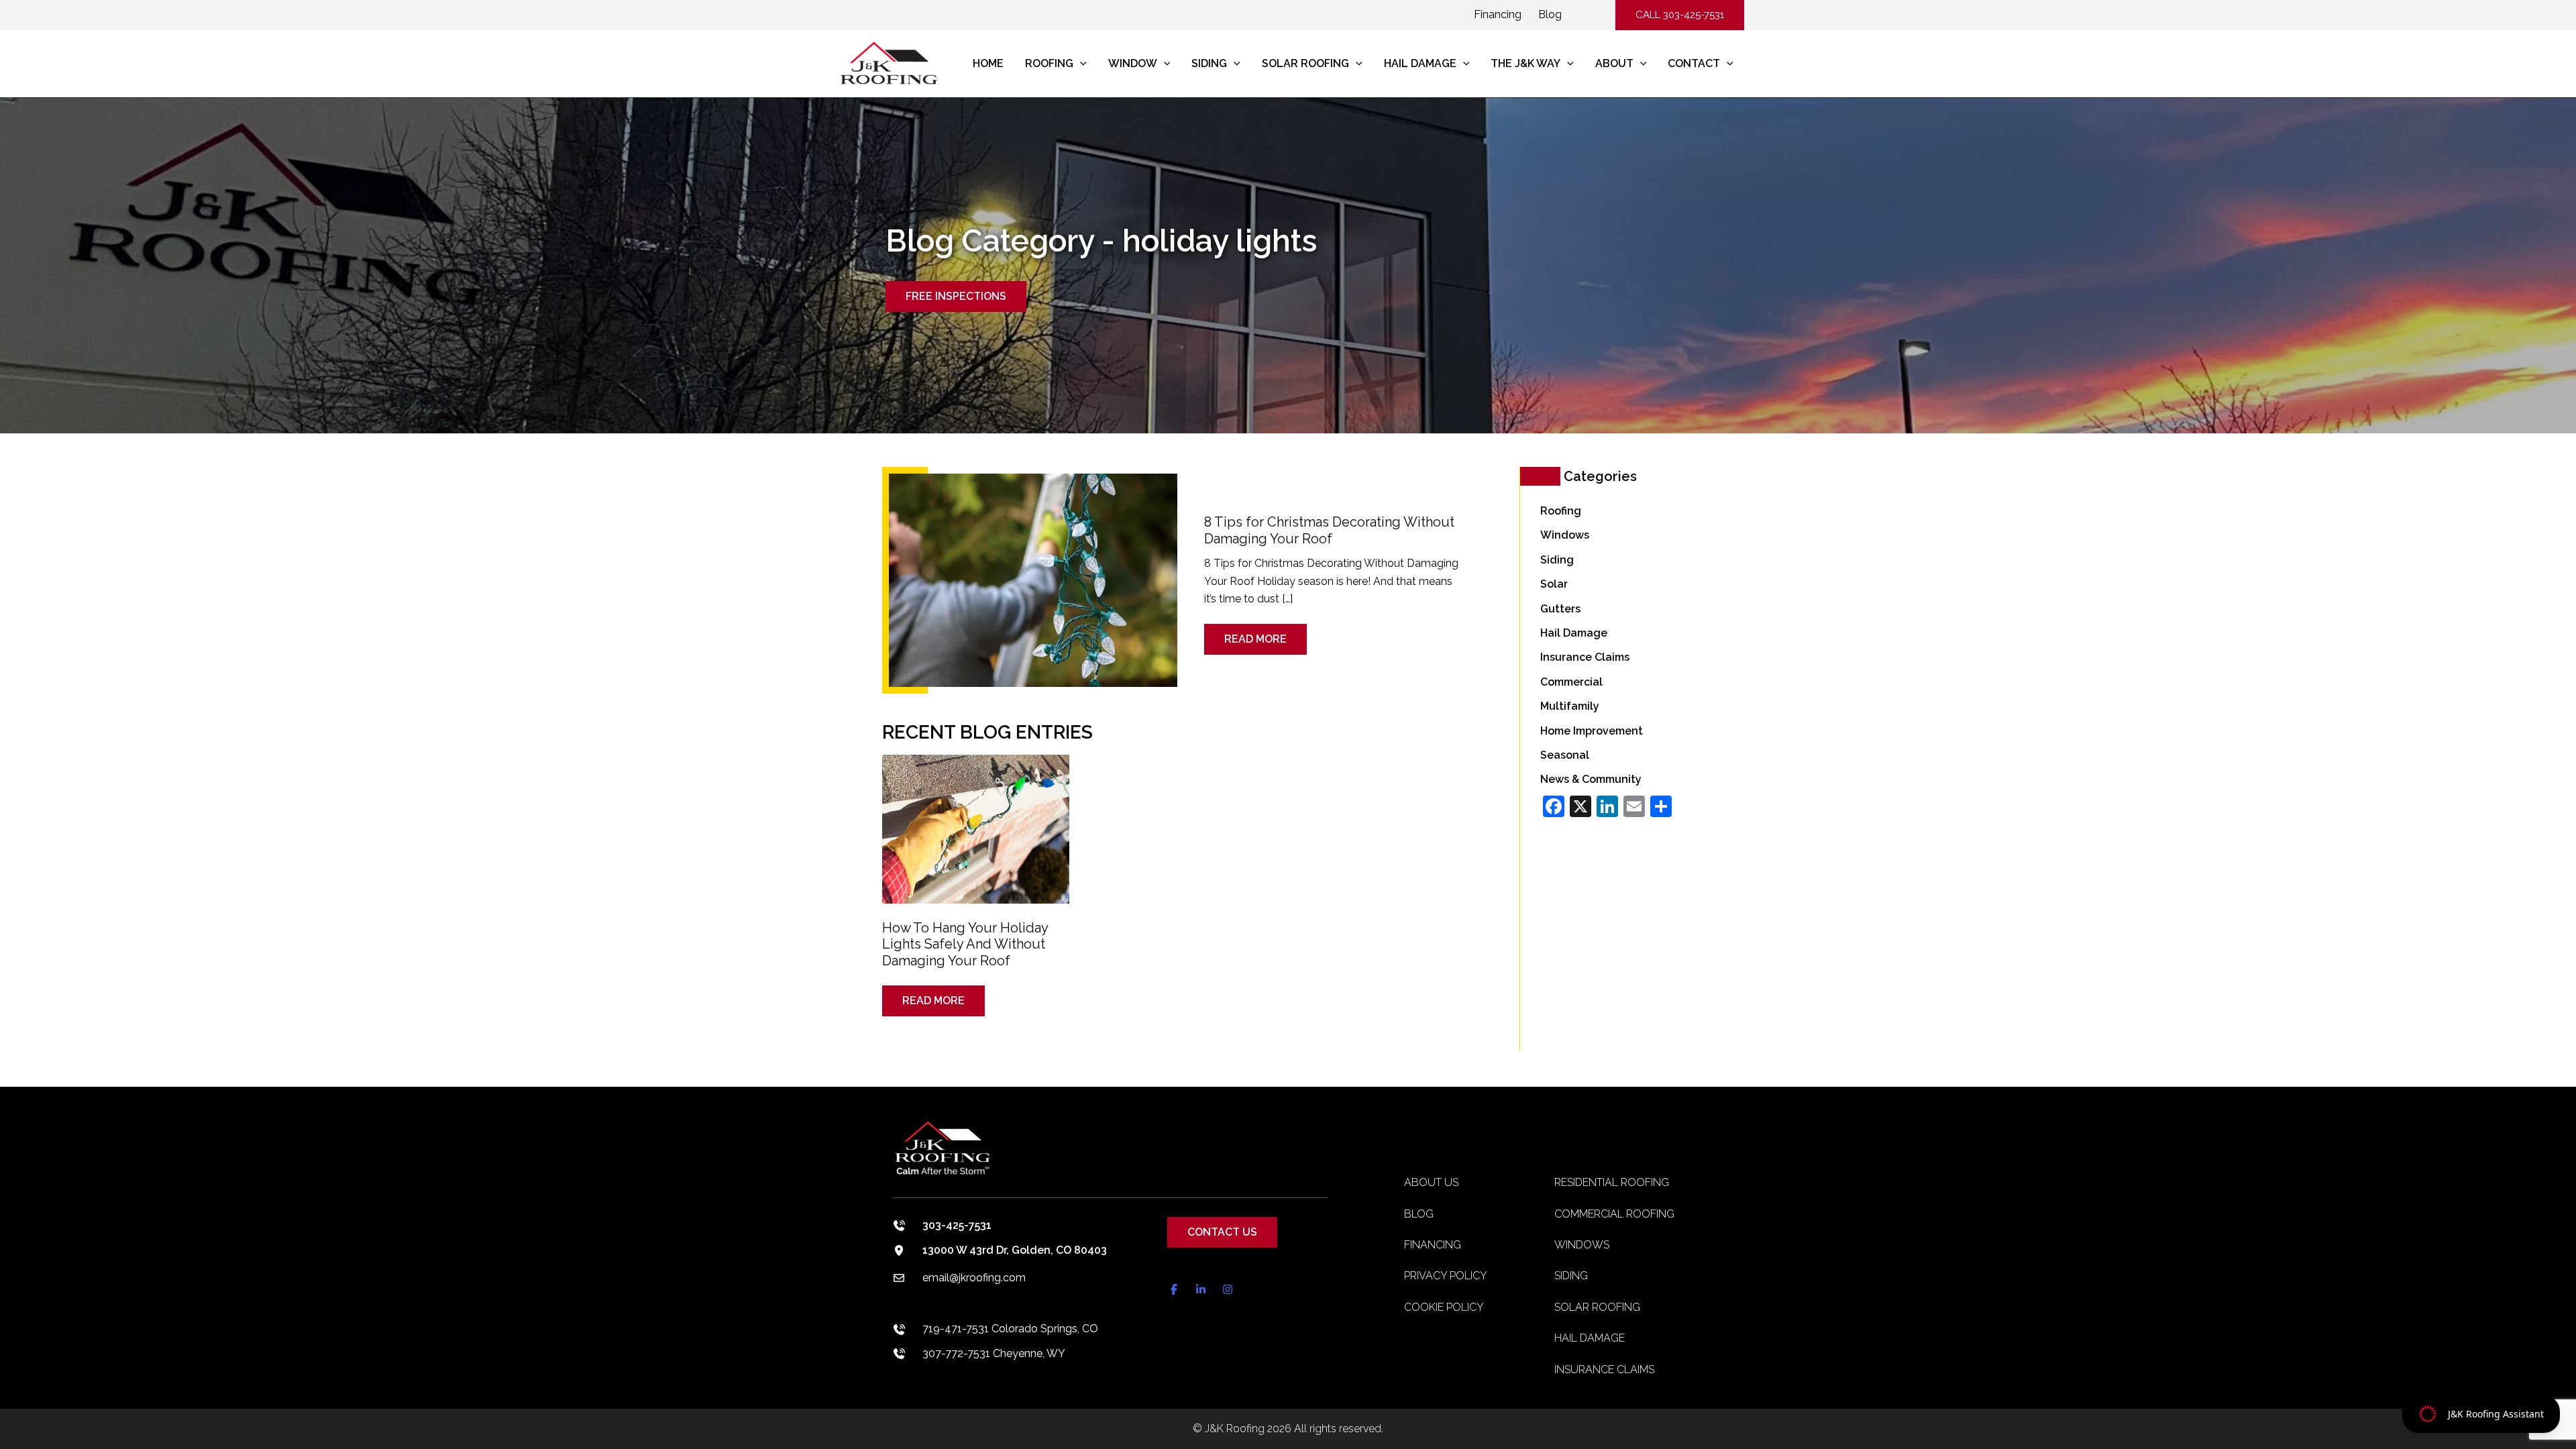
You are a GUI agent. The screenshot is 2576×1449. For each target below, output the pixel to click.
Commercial (1571, 682)
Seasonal (1565, 755)
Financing (1498, 14)
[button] (1680, 15)
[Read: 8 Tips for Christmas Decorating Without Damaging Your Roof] (1033, 579)
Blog (1550, 14)
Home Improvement (1592, 731)
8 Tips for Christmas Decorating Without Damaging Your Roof (1329, 530)
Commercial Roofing (1614, 1214)
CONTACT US (1222, 1232)
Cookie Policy (1444, 1307)
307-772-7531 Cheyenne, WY (994, 1353)
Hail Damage (1574, 633)
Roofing (1561, 511)
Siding (1557, 560)
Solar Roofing (1597, 1307)
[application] (1080, 64)
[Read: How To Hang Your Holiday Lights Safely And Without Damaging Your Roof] (976, 820)
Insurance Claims (1585, 657)
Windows (1565, 535)
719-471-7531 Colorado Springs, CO (1010, 1329)
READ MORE (1255, 635)
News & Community (1591, 779)
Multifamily (1570, 706)
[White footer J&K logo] (1110, 1158)
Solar (1554, 584)
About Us (1431, 1182)
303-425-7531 (957, 1225)
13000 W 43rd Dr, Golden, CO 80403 (1015, 1250)
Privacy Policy (1446, 1276)
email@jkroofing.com (974, 1278)
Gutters (1560, 609)
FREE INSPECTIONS (956, 296)
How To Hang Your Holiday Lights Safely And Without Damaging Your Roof (965, 944)
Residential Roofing (1612, 1182)
